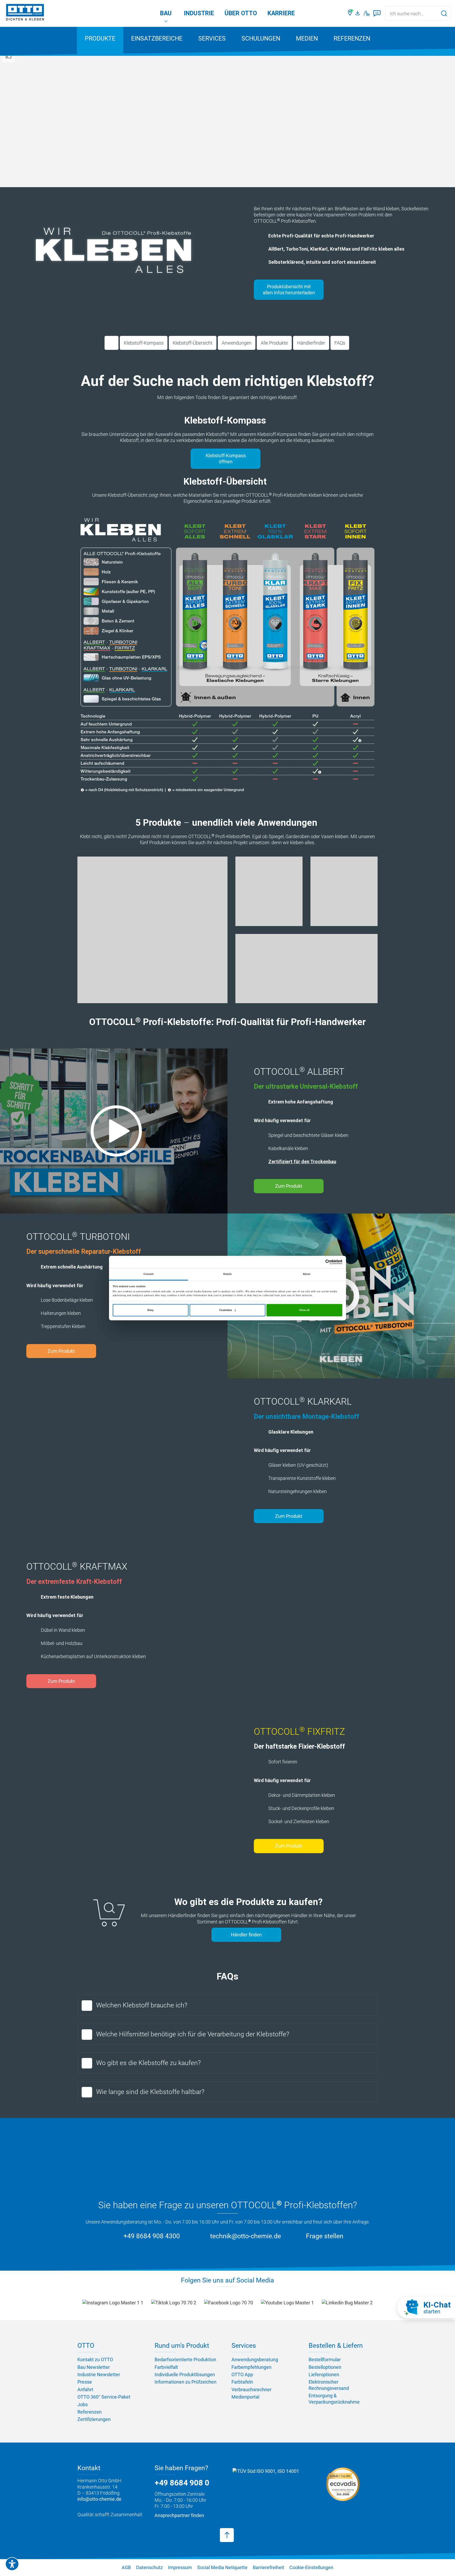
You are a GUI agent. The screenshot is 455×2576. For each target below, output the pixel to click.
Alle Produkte (274, 343)
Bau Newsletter (94, 2367)
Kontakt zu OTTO (95, 2359)
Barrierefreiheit (268, 2567)
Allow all (304, 1310)
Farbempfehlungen (251, 2367)
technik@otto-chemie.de (246, 2236)
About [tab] (307, 1274)
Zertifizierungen (94, 2419)
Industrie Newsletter (99, 2374)
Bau (166, 13)
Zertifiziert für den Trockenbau (302, 1162)
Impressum (180, 2567)
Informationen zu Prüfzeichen (186, 2382)
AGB (126, 2567)
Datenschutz (149, 2567)
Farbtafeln (242, 2382)
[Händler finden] (350, 13)
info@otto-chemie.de (99, 2499)
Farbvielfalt (166, 2367)
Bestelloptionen (325, 2367)
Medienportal (245, 2397)
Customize (226, 1310)
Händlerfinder (311, 343)
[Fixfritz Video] (114, 1791)
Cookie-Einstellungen (311, 2567)
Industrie (199, 13)
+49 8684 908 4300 (152, 2236)
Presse (85, 2382)
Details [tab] (227, 1274)
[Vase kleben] (344, 891)
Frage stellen (325, 2236)
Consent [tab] (149, 1274)
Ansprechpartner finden (179, 2515)
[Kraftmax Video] (341, 1626)
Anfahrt (85, 2389)
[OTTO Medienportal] (358, 13)
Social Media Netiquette (222, 2567)
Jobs (83, 2405)
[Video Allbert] (114, 1131)
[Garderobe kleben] (269, 891)
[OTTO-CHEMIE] (25, 13)
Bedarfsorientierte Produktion (185, 2359)
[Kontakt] (367, 13)
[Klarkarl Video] (114, 1461)
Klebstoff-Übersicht (193, 343)
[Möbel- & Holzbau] (306, 969)
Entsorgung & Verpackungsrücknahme (334, 2399)
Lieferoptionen (324, 2374)
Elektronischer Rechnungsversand (329, 2385)
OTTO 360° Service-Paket (104, 2397)
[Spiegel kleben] (152, 930)
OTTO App (242, 2374)
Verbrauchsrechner (251, 2389)
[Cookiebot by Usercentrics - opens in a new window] (319, 1262)
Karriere (281, 13)
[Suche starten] (444, 13)
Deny (150, 1310)
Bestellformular (325, 2359)
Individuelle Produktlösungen (185, 2374)
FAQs (340, 343)
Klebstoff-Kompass (144, 343)
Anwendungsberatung (255, 2359)
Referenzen (352, 39)
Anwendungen (237, 343)
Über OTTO (241, 13)
